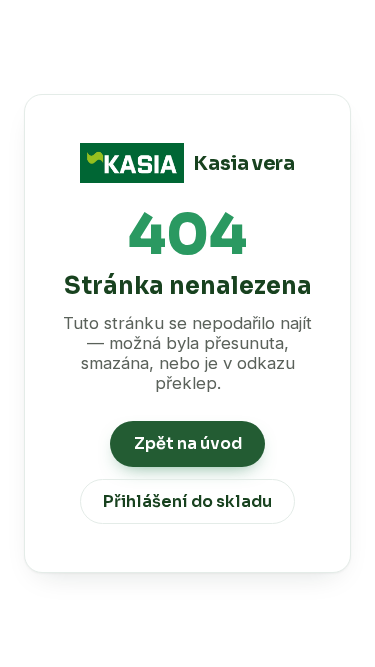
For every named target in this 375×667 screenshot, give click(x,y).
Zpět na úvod (188, 443)
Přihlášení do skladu (187, 501)
